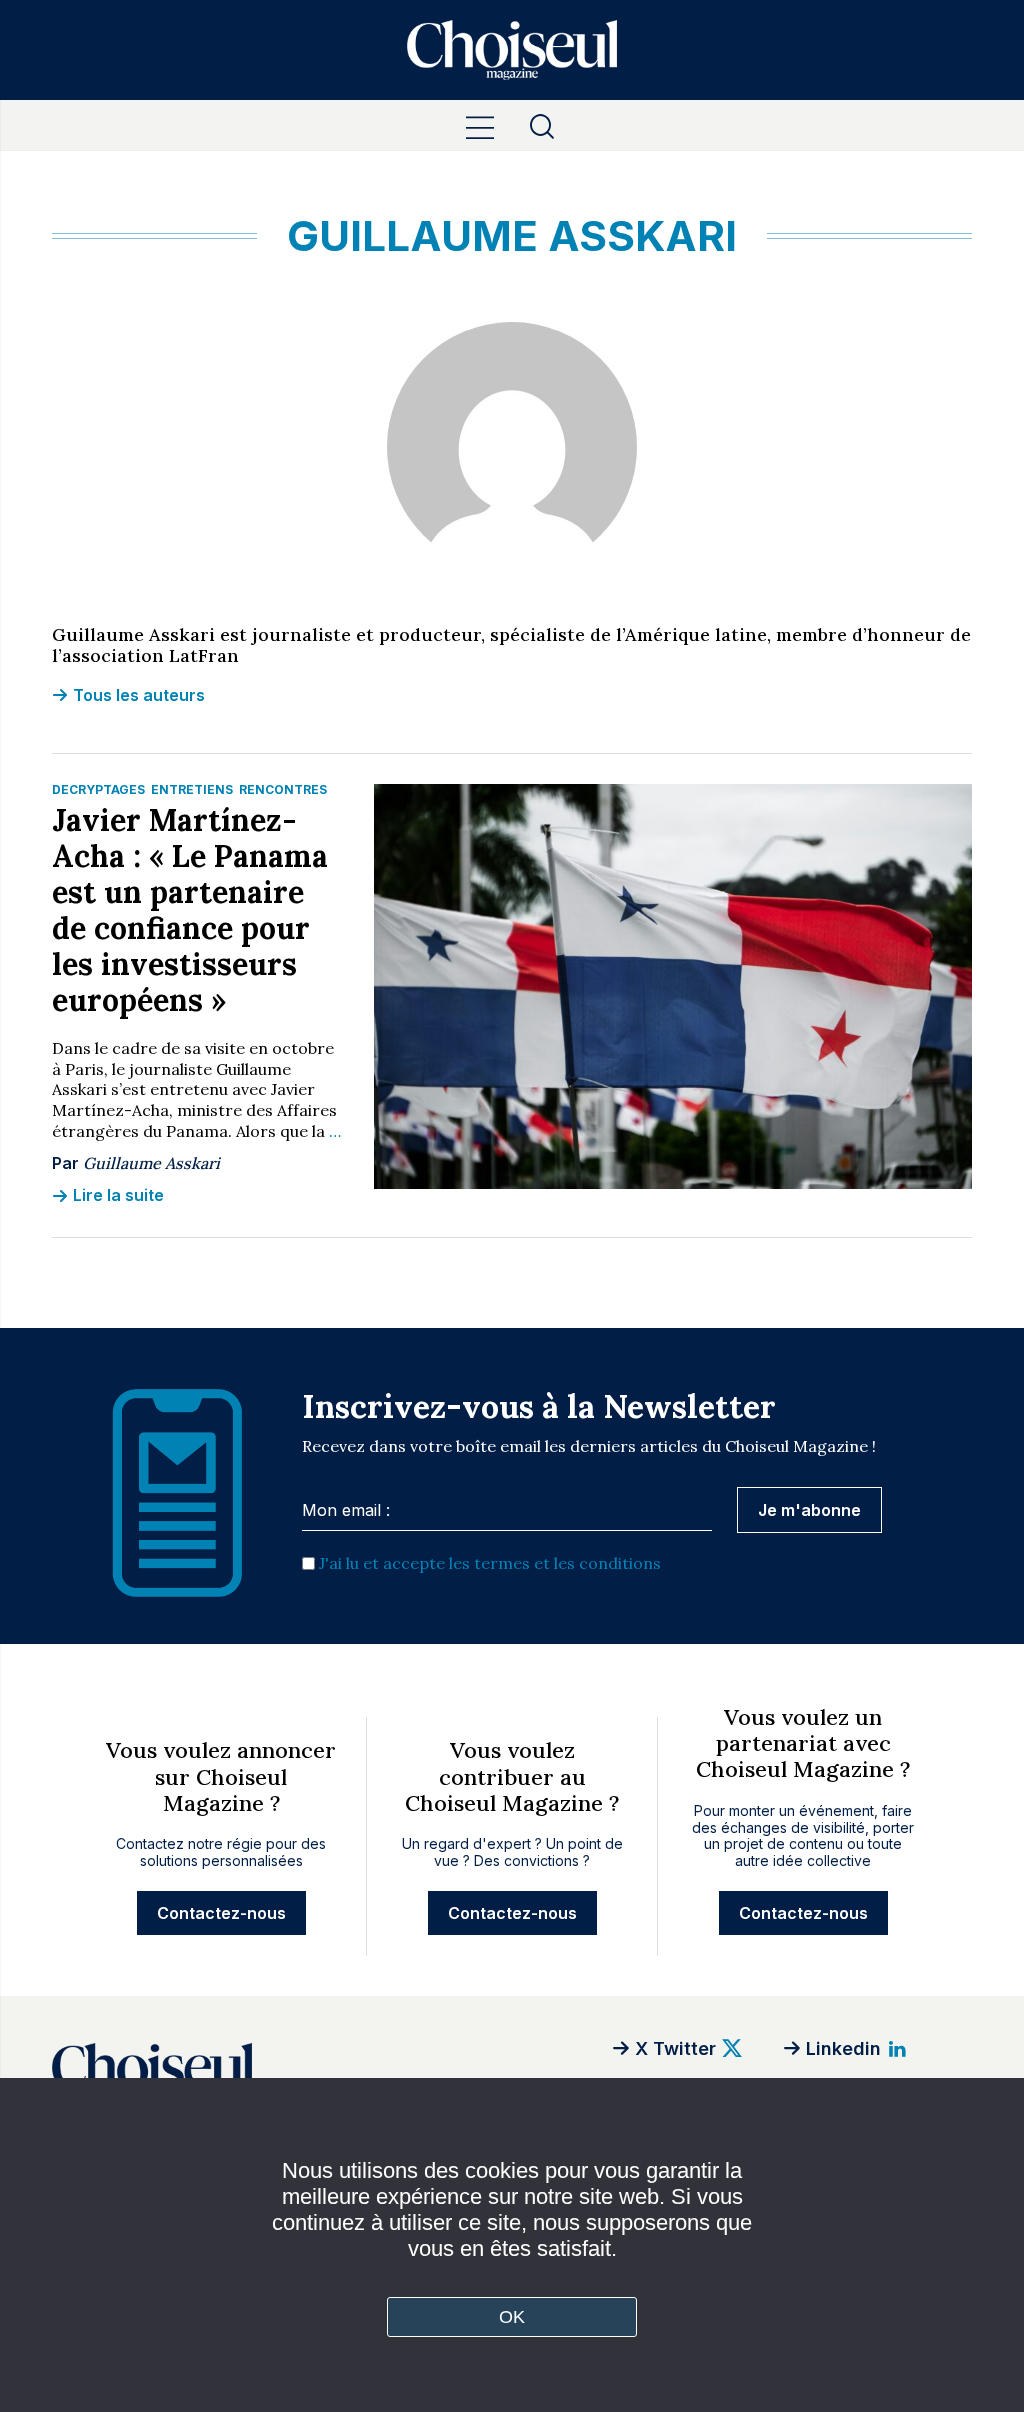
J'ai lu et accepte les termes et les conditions (490, 1563)
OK (512, 2317)
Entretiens (192, 789)
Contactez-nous (221, 1913)
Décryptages (98, 789)
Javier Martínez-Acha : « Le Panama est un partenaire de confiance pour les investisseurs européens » (190, 910)
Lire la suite (118, 1195)
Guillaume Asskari (151, 1163)
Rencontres (283, 789)
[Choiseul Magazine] (282, 2071)
